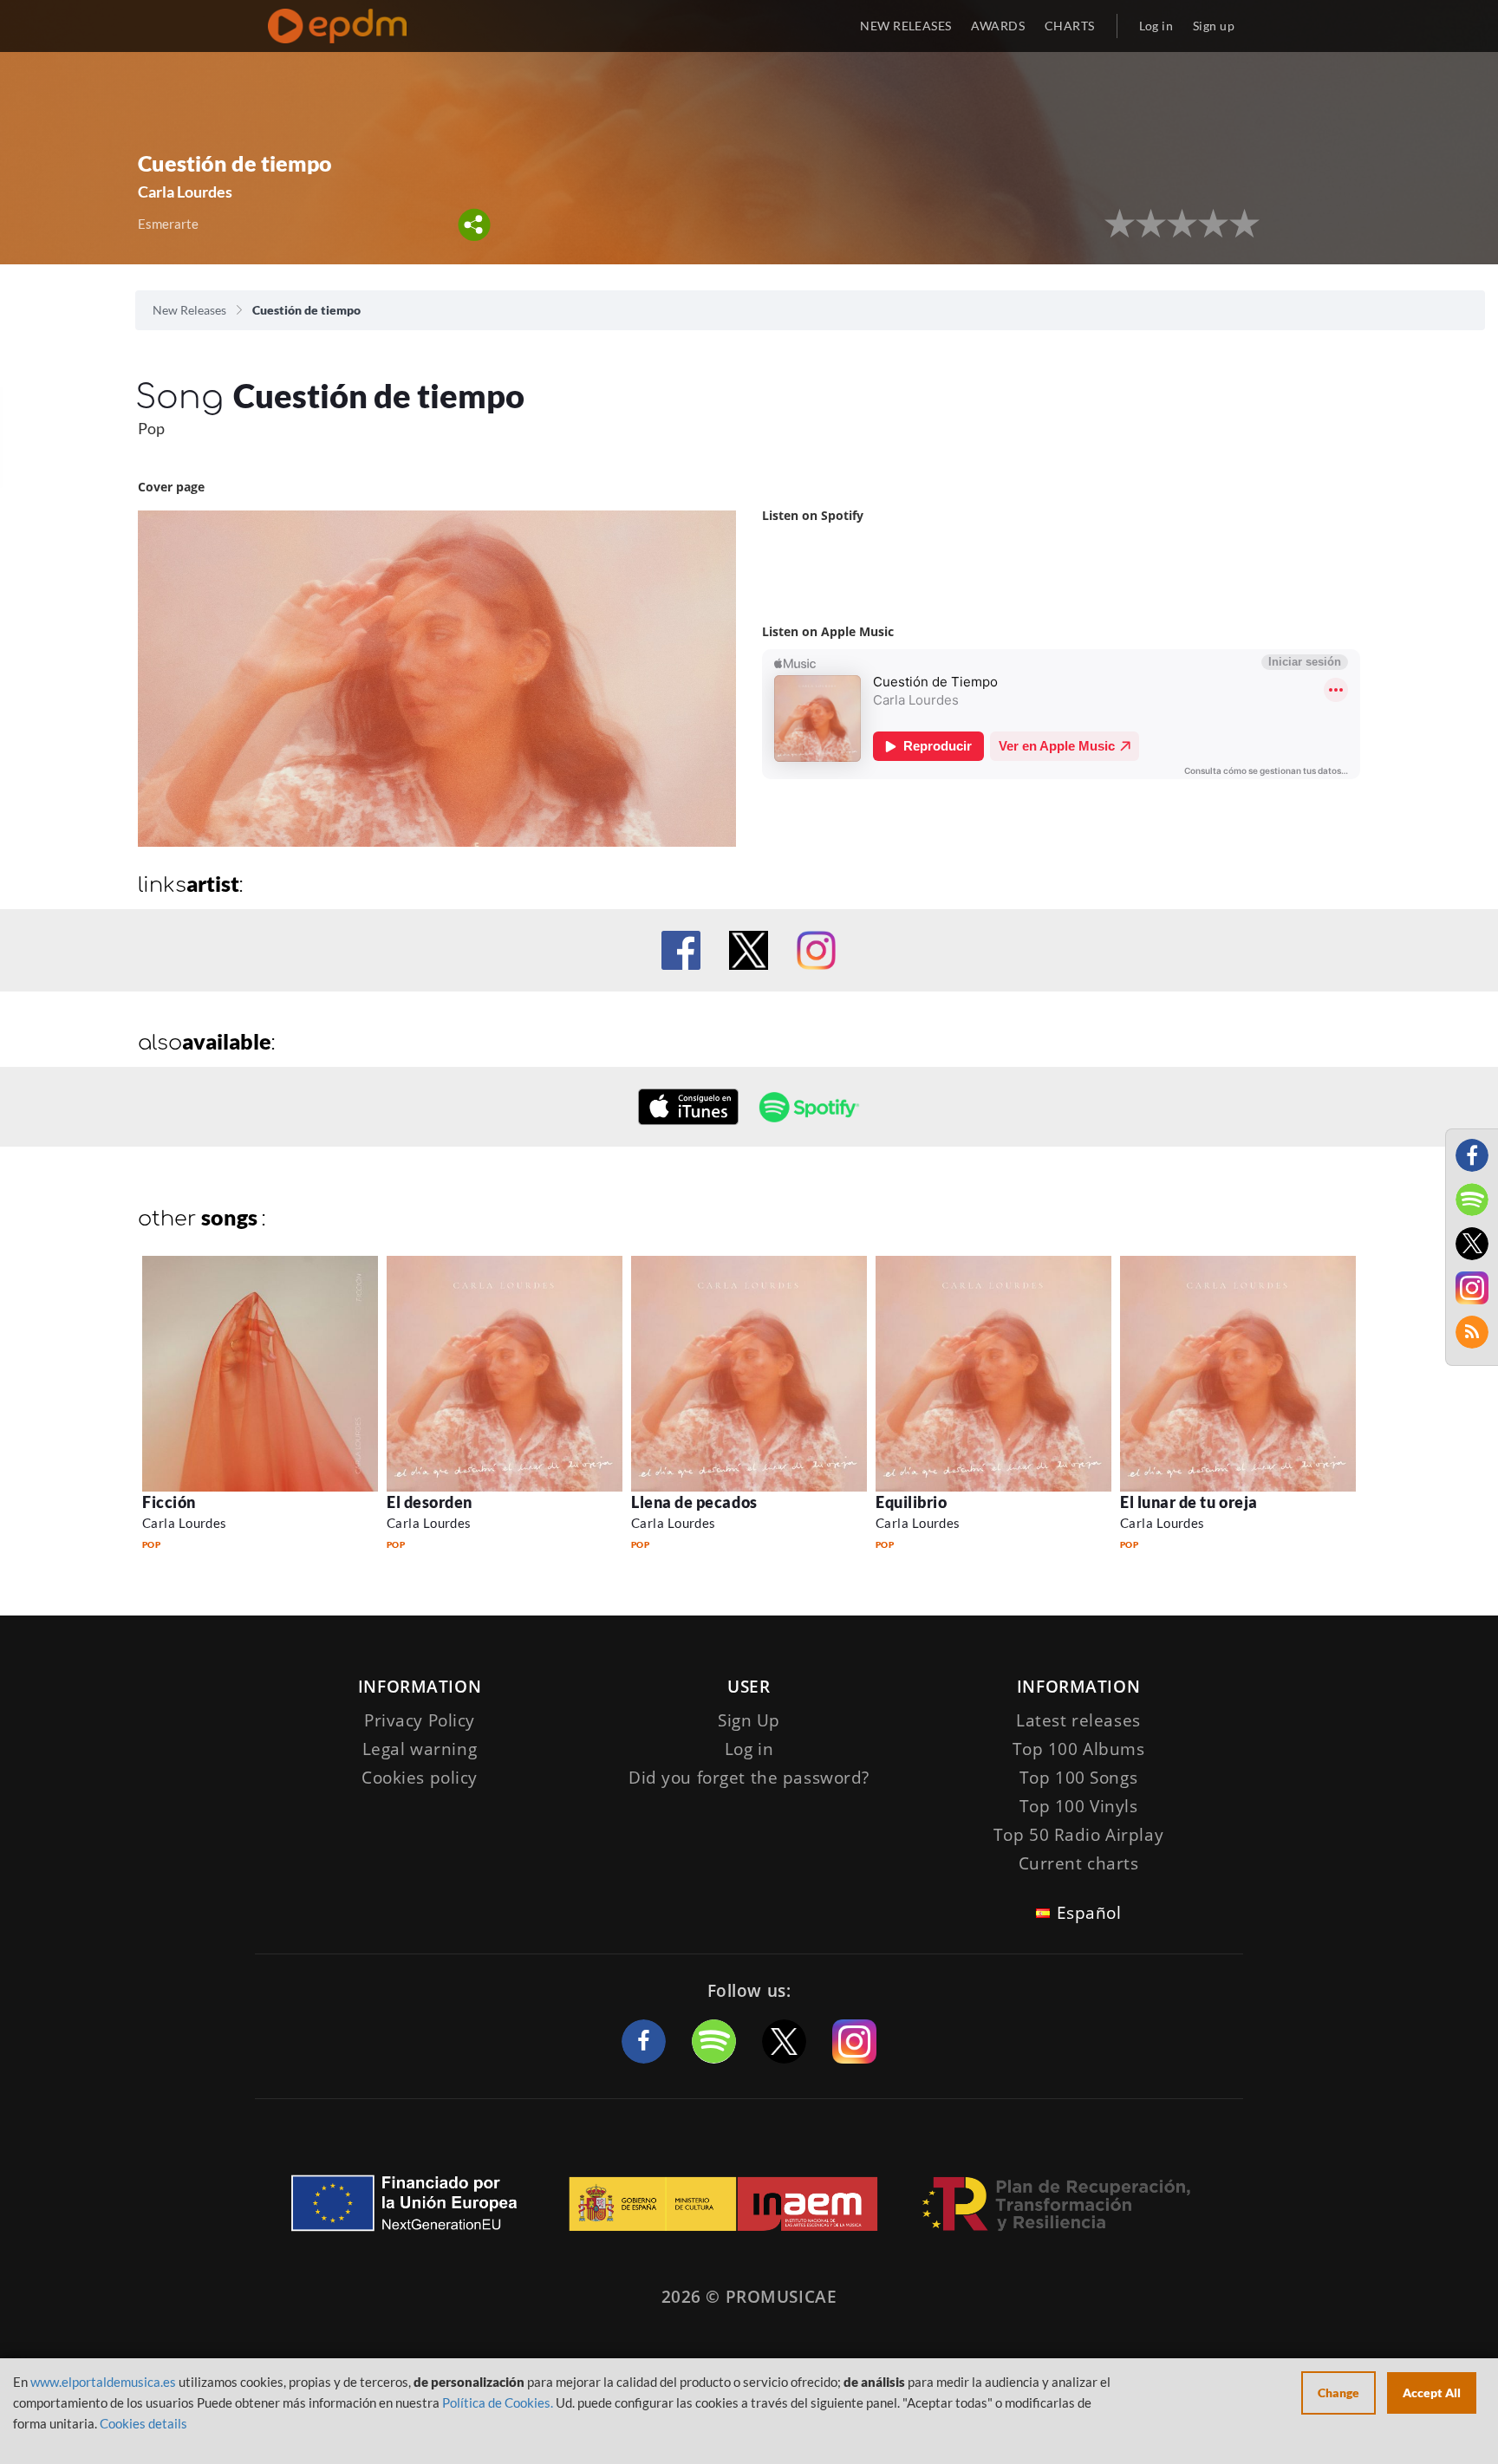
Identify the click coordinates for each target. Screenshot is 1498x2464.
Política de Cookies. (498, 2402)
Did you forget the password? (749, 1778)
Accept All (1432, 2392)
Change (1338, 2392)
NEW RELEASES (905, 26)
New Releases (189, 310)
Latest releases (1078, 1720)
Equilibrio (911, 1502)
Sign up (1214, 26)
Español (1089, 1913)
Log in (1156, 26)
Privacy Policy (420, 1720)
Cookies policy (420, 1778)
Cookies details (143, 2423)
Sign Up (749, 1720)
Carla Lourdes (185, 1523)
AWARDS (998, 26)
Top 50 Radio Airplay (1078, 1835)
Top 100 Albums (1079, 1749)
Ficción (169, 1502)
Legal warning (420, 1749)
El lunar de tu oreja (1189, 1502)
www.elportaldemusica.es (103, 2382)
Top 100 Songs (1078, 1778)
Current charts (1079, 1863)
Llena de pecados (694, 1502)
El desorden (430, 1502)
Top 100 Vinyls (1079, 1806)
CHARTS (1070, 26)
